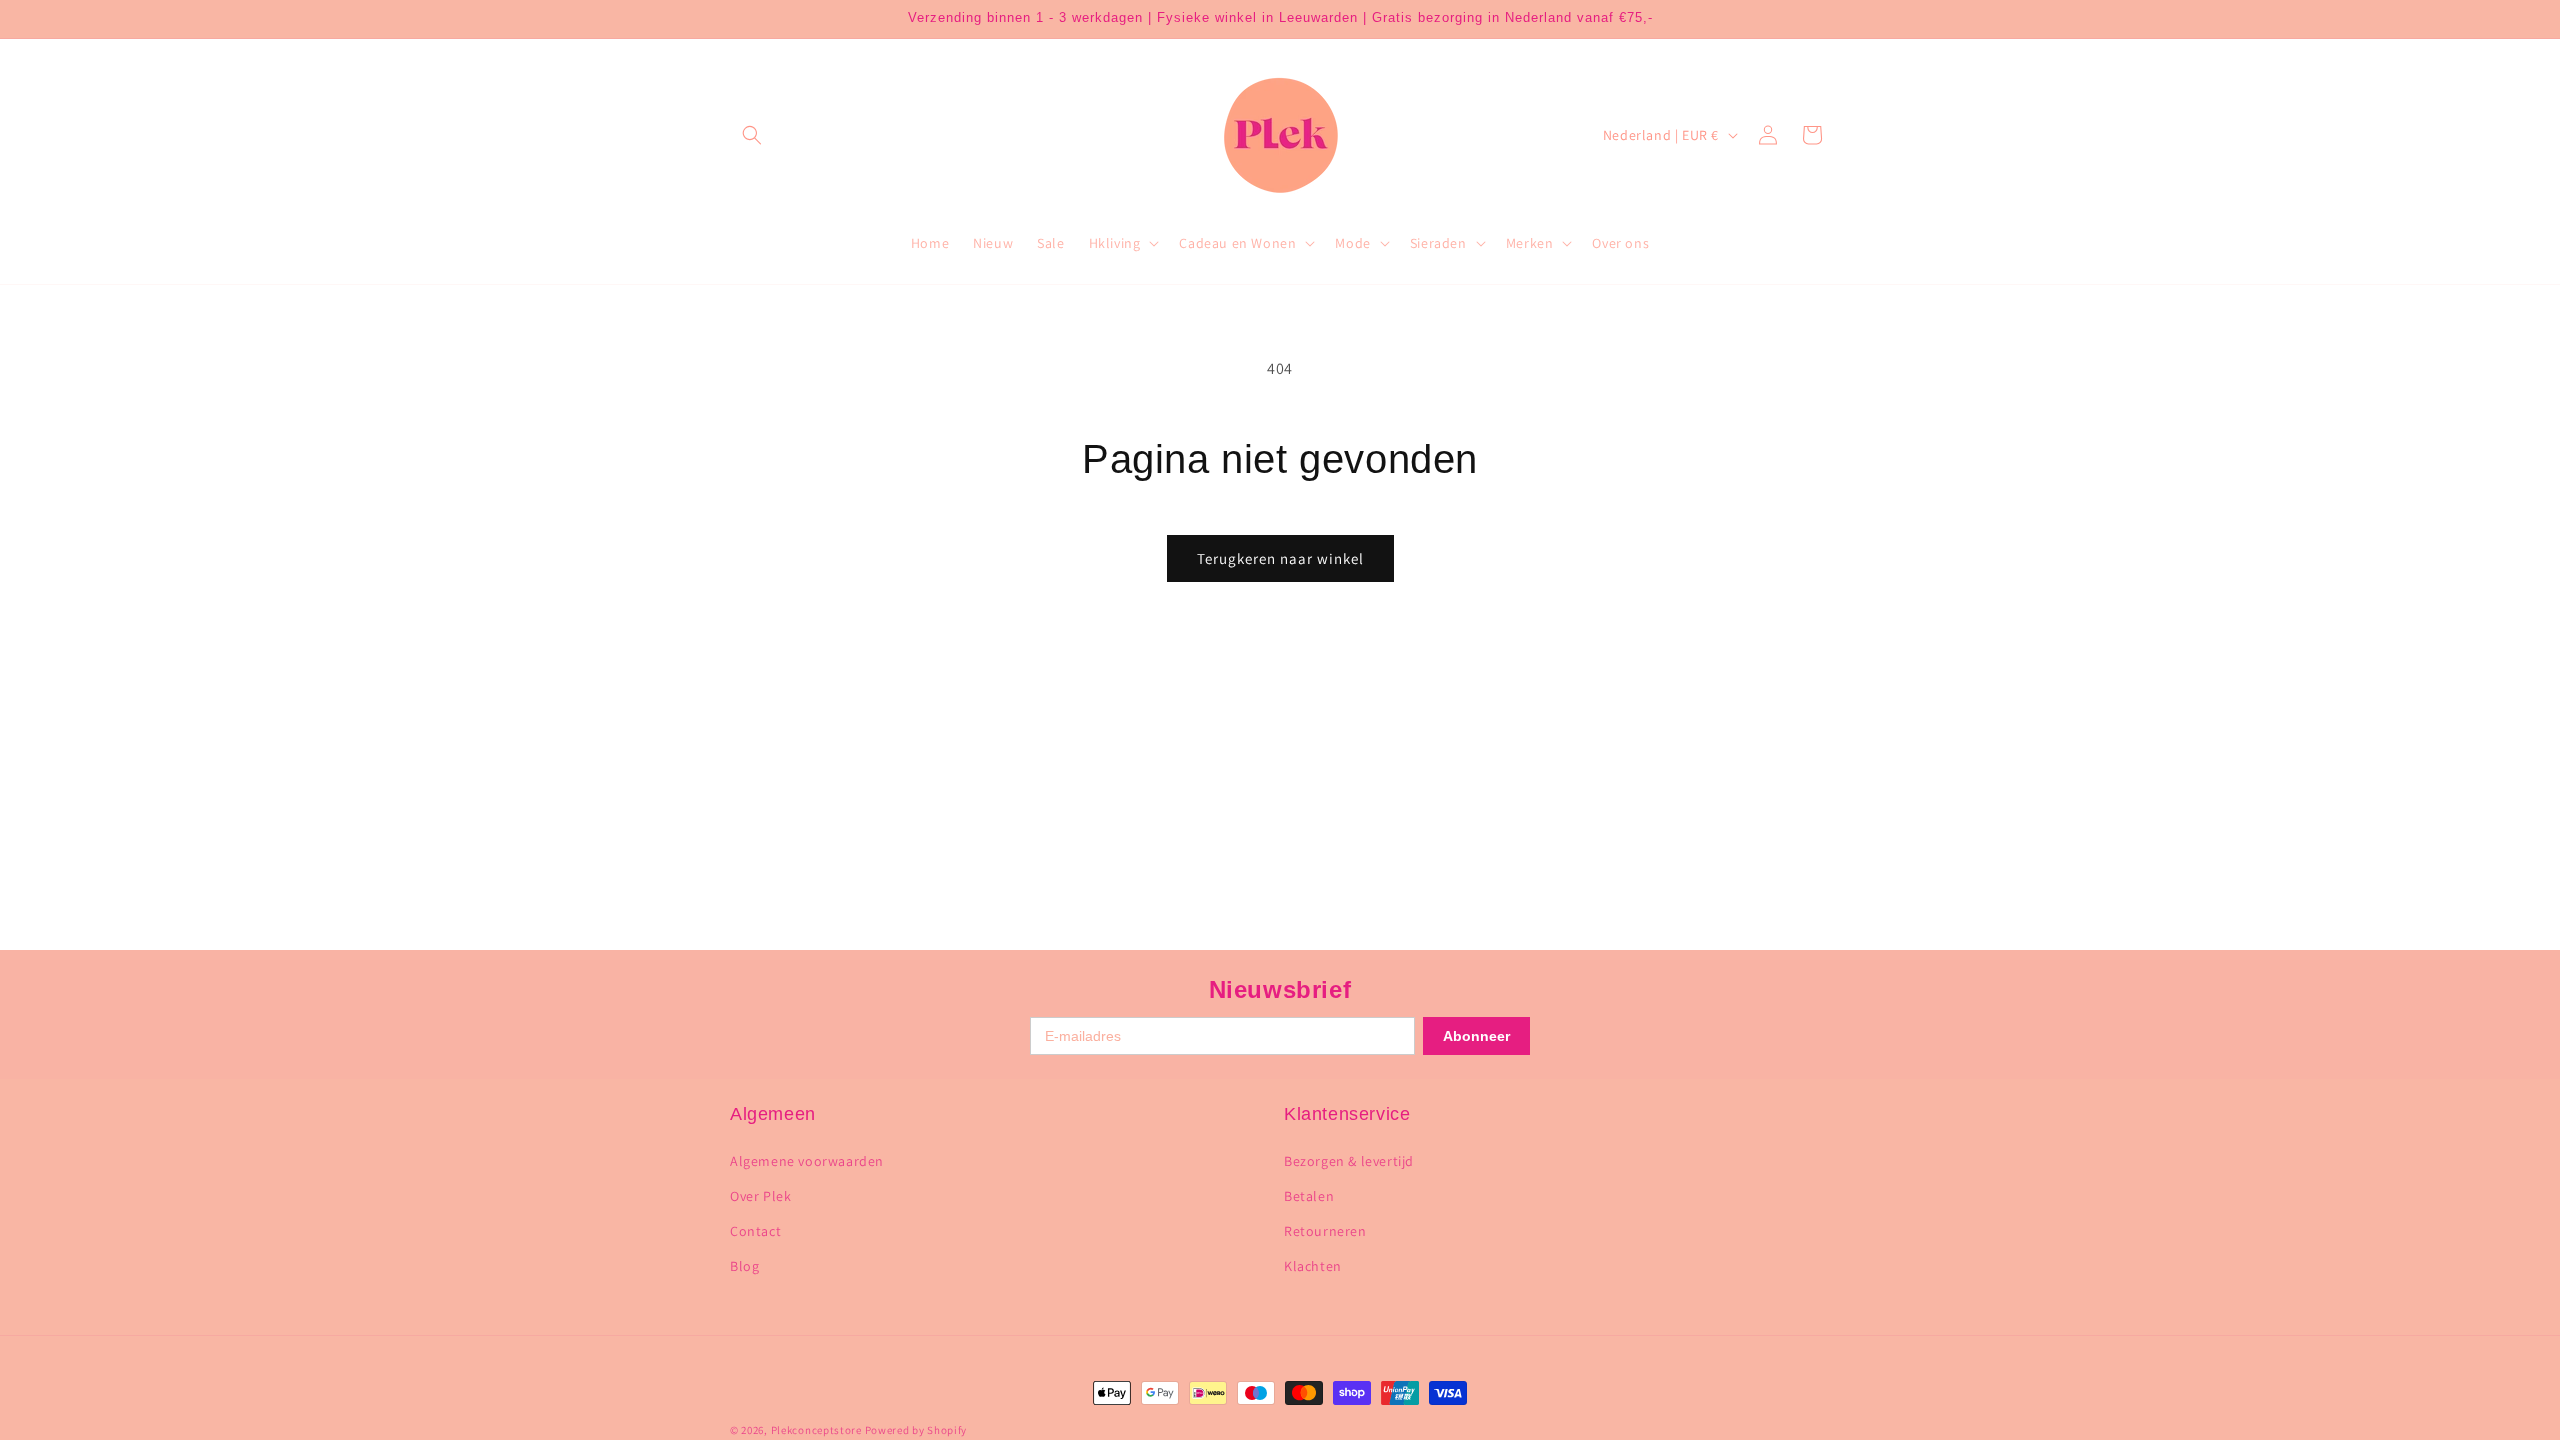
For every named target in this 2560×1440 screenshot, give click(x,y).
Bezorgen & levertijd (1349, 1161)
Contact (755, 1231)
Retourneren (1325, 1231)
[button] (752, 135)
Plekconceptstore (816, 1430)
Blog (744, 1266)
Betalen (1309, 1196)
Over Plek (760, 1196)
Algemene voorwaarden (807, 1161)
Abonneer (1476, 1036)
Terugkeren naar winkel (1280, 558)
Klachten (1313, 1266)
